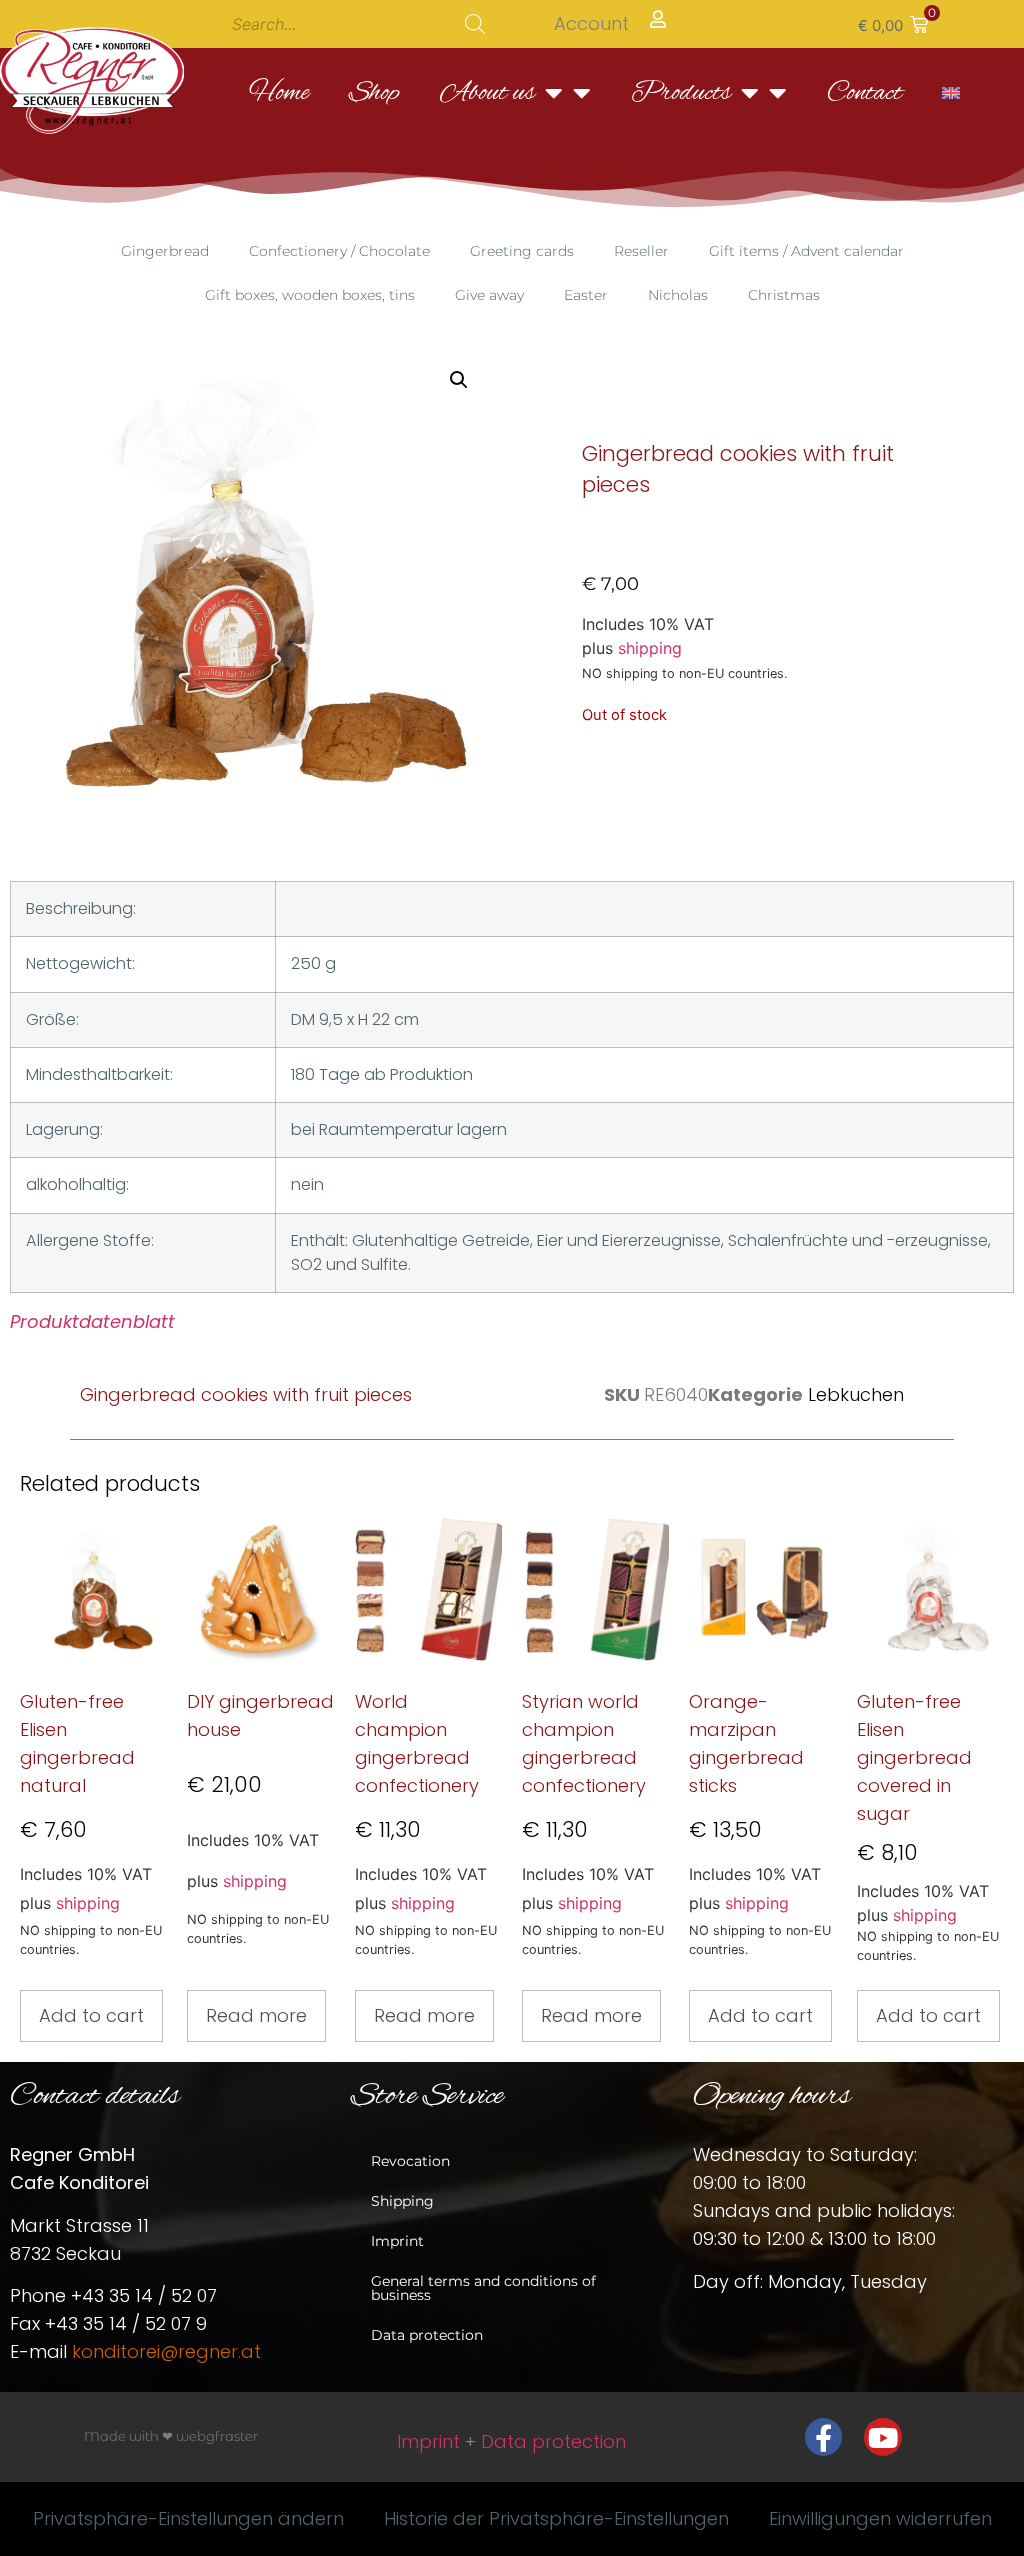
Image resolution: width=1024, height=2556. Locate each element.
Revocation (410, 2161)
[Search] (475, 24)
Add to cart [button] (91, 2015)
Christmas (784, 295)
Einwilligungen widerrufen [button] (880, 2518)
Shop (374, 93)
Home (279, 93)
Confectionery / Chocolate (339, 251)
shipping (650, 648)
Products (681, 93)
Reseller (641, 251)
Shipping (402, 2201)
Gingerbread (165, 251)
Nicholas (678, 295)
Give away (489, 295)
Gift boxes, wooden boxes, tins (310, 295)
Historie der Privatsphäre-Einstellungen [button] (556, 2518)
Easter (586, 295)
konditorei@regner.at (166, 2351)
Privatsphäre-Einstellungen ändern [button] (188, 2518)
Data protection (427, 2335)
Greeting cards (522, 251)
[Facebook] (824, 2437)
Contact (864, 93)
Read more (256, 2015)
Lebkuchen (856, 1394)
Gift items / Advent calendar (806, 251)
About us (487, 93)
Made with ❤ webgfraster (171, 2436)
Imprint (397, 2241)
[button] (893, 24)
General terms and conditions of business (483, 2288)
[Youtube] (883, 2437)
